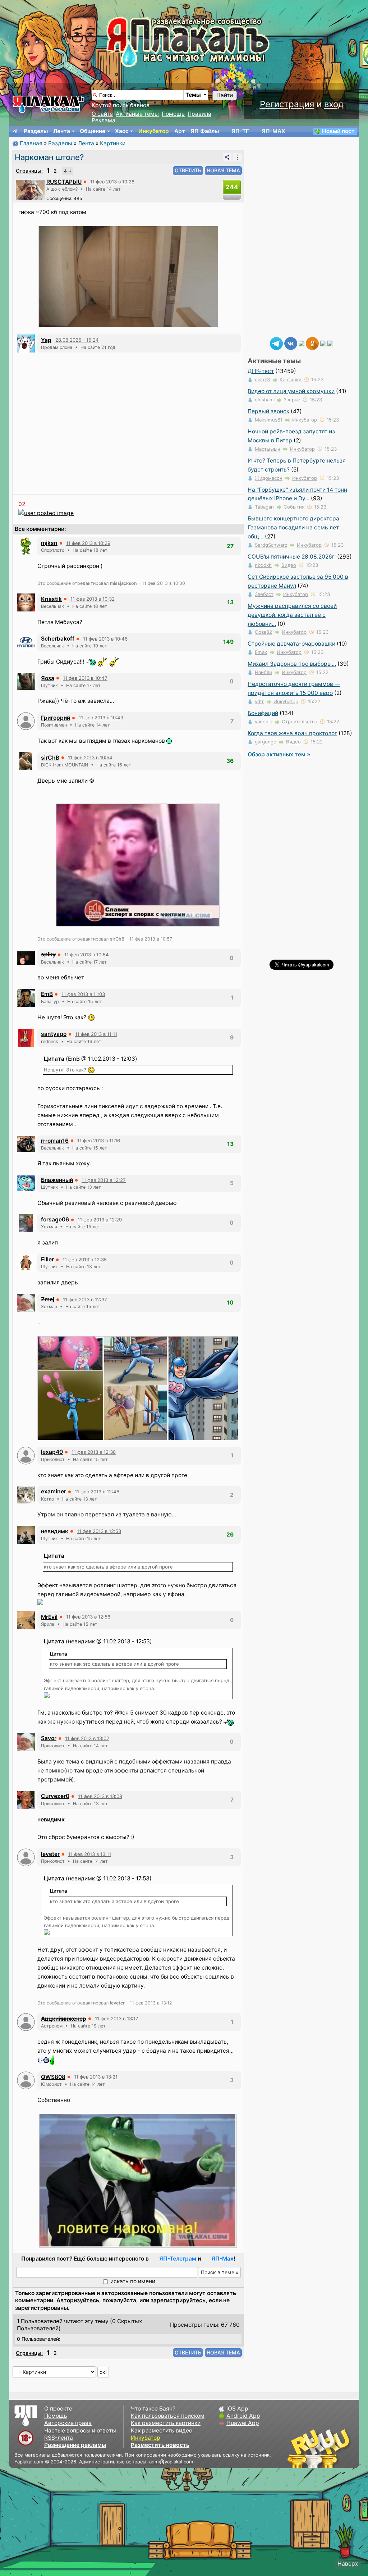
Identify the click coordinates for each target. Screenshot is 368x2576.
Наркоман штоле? (49, 157)
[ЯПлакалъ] (49, 104)
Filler (47, 1259)
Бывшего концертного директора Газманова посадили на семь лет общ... (293, 527)
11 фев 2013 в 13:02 (87, 1738)
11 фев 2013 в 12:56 (88, 1617)
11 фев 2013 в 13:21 (96, 2077)
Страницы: (29, 171)
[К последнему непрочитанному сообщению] (68, 171)
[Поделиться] (227, 157)
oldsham (264, 400)
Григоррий (56, 718)
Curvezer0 (55, 1796)
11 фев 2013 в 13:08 (100, 1796)
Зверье (292, 400)
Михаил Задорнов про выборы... (292, 664)
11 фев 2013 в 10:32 (93, 599)
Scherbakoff (58, 639)
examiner (54, 1491)
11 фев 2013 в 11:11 (96, 1034)
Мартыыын (268, 449)
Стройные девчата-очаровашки (291, 644)
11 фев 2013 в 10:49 (101, 718)
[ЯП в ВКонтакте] (291, 343)
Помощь (173, 114)
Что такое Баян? (153, 2409)
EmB (47, 994)
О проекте (58, 2409)
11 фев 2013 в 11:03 (83, 994)
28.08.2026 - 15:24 (77, 340)
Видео (289, 565)
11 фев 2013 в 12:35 (85, 1260)
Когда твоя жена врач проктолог (292, 733)
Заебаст (264, 594)
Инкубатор (154, 131)
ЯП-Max (222, 2259)
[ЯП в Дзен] (302, 343)
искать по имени (133, 2281)
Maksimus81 (269, 420)
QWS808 (53, 2077)
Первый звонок (268, 411)
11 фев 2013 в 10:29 (88, 543)
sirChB (50, 758)
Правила (199, 114)
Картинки (113, 143)
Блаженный (57, 1180)
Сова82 (263, 632)
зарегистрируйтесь (178, 2300)
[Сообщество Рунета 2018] (298, 2448)
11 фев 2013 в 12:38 (94, 1452)
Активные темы (137, 114)
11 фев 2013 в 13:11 (90, 1854)
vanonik (263, 722)
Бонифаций (263, 713)
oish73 (262, 379)
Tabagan (264, 507)
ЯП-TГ (240, 131)
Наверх (348, 2564)
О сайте (102, 114)
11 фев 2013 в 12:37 (85, 1300)
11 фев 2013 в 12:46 (97, 1492)
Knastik (51, 599)
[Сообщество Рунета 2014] (341, 2448)
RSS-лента (59, 2438)
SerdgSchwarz (271, 545)
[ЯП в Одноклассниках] (312, 343)
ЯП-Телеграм (178, 2259)
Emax (261, 652)
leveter (50, 1854)
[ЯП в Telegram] (276, 343)
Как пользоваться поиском (168, 2416)
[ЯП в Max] (330, 343)
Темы (193, 95)
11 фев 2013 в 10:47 (85, 678)
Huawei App (243, 2423)
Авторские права (68, 2423)
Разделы (36, 131)
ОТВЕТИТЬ (188, 170)
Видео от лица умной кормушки (291, 391)
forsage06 (55, 1219)
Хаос (122, 131)
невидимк (55, 1531)
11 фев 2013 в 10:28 (112, 182)
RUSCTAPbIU (64, 182)
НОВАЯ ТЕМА (223, 170)
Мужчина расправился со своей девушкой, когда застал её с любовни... (292, 615)
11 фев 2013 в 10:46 (105, 639)
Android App (243, 2416)
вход (334, 104)
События (294, 507)
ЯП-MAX (273, 131)
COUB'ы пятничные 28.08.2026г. (292, 557)
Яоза (48, 678)
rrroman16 (55, 1141)
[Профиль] (30, 189)
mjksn (49, 543)
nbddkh (263, 565)
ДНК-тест (261, 371)
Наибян (263, 672)
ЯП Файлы (205, 131)
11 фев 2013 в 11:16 (99, 1141)
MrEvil (49, 1617)
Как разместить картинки (166, 2423)
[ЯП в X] (323, 343)
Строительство (300, 722)
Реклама (103, 120)
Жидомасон (269, 478)
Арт (180, 131)
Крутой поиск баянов (121, 105)
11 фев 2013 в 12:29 (100, 1220)
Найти (225, 95)
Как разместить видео (162, 2431)
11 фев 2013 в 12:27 (104, 1180)
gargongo (266, 742)
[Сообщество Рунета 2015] (319, 2448)
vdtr (259, 701)
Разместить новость (160, 2445)
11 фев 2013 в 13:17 (117, 2019)
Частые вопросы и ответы (80, 2431)
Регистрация (287, 104)
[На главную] (15, 131)
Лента (62, 131)
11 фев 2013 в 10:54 (90, 757)
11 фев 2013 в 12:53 (99, 1531)
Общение (93, 131)
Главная (31, 143)
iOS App (237, 2409)
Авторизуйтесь (78, 2300)
